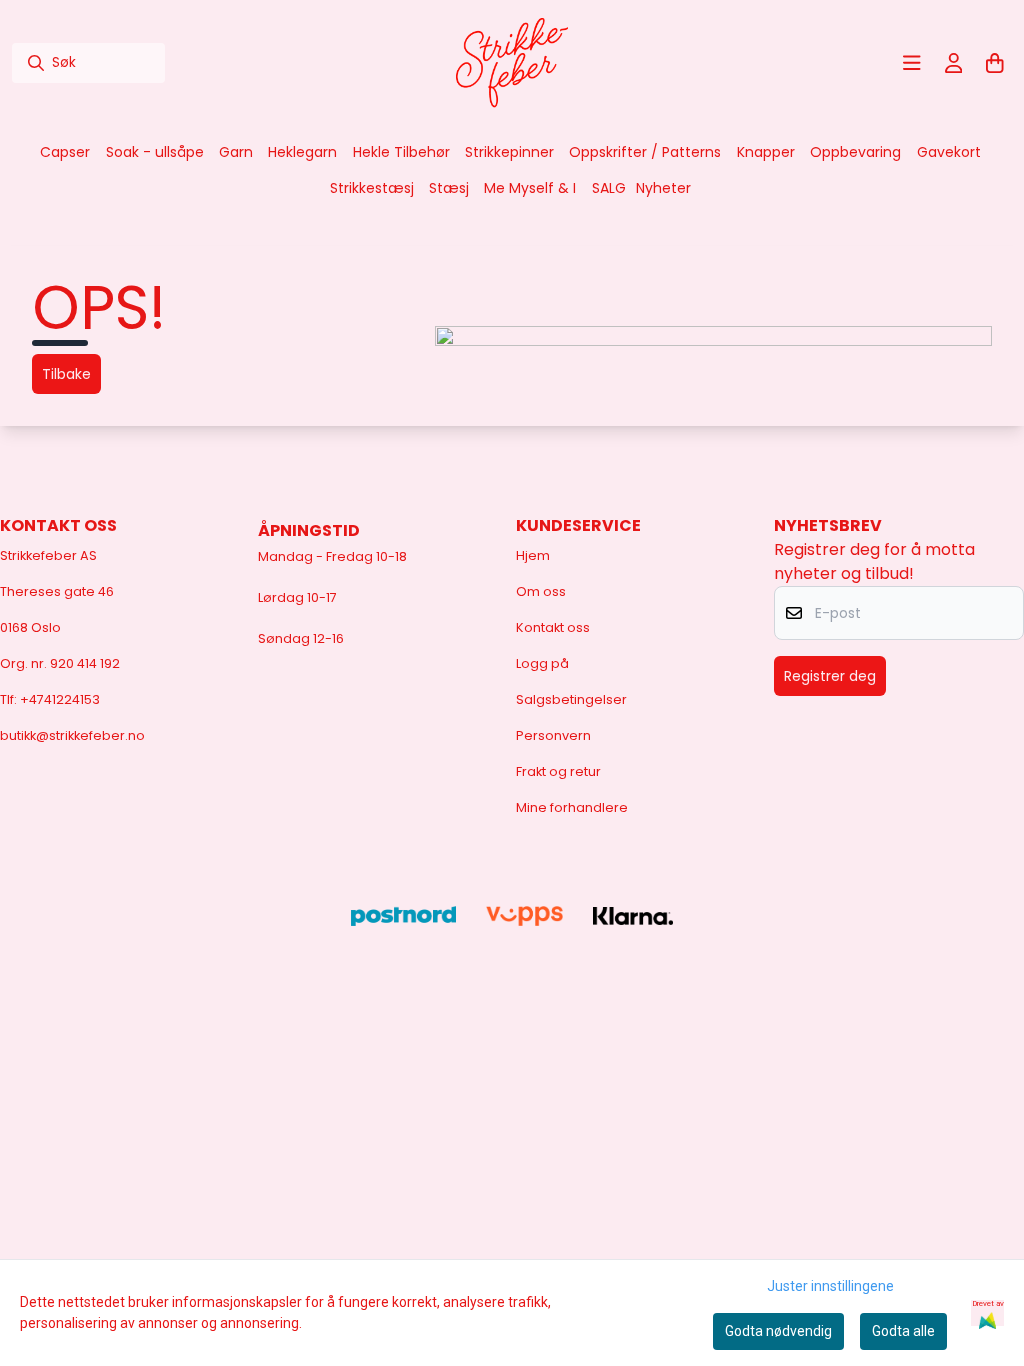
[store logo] (512, 63)
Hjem (533, 555)
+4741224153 (60, 699)
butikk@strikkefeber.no (72, 735)
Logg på (542, 663)
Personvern (553, 735)
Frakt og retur (558, 771)
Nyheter (663, 188)
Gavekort (949, 152)
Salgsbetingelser (571, 699)
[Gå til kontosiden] (954, 63)
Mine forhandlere (572, 807)
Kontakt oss (553, 627)
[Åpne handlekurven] (995, 63)
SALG (609, 188)
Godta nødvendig (778, 1331)
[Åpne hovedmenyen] (912, 63)
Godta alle (903, 1331)
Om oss (541, 591)
